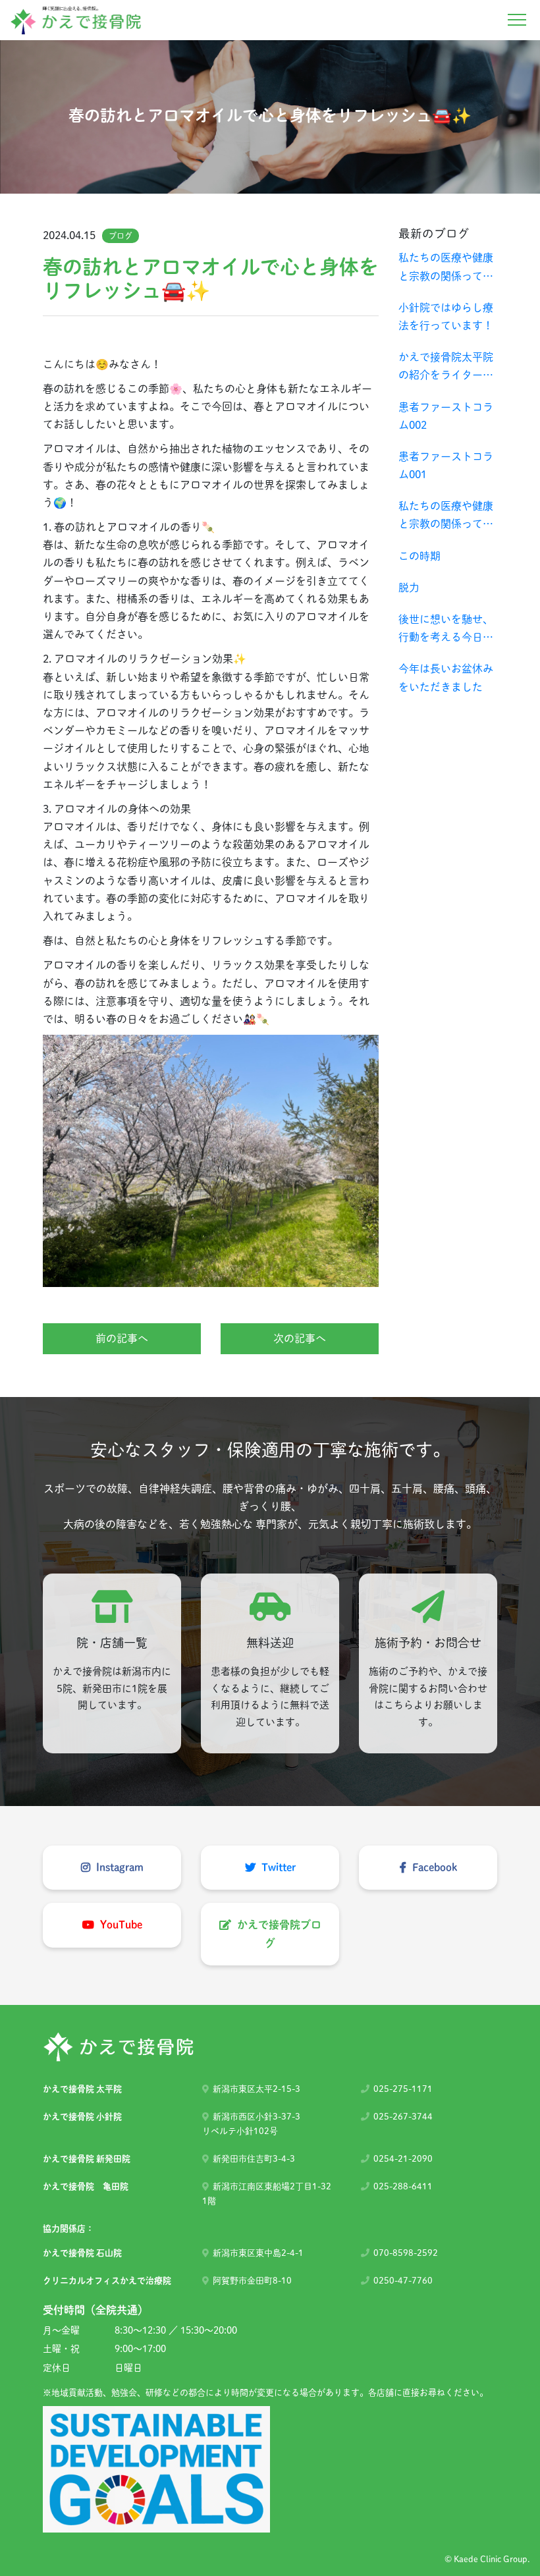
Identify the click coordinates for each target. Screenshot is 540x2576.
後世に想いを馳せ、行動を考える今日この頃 (446, 630)
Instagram (119, 1867)
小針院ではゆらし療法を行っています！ (446, 316)
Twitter (277, 1867)
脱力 (409, 588)
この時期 (419, 556)
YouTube (120, 1925)
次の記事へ (300, 1338)
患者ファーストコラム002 (446, 416)
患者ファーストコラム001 (446, 465)
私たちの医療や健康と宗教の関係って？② (446, 268)
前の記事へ (122, 1338)
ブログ (121, 236)
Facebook (433, 1867)
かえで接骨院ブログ (278, 1933)
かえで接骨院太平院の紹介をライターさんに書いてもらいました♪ (446, 368)
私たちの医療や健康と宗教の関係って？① (446, 517)
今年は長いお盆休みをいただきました (446, 677)
